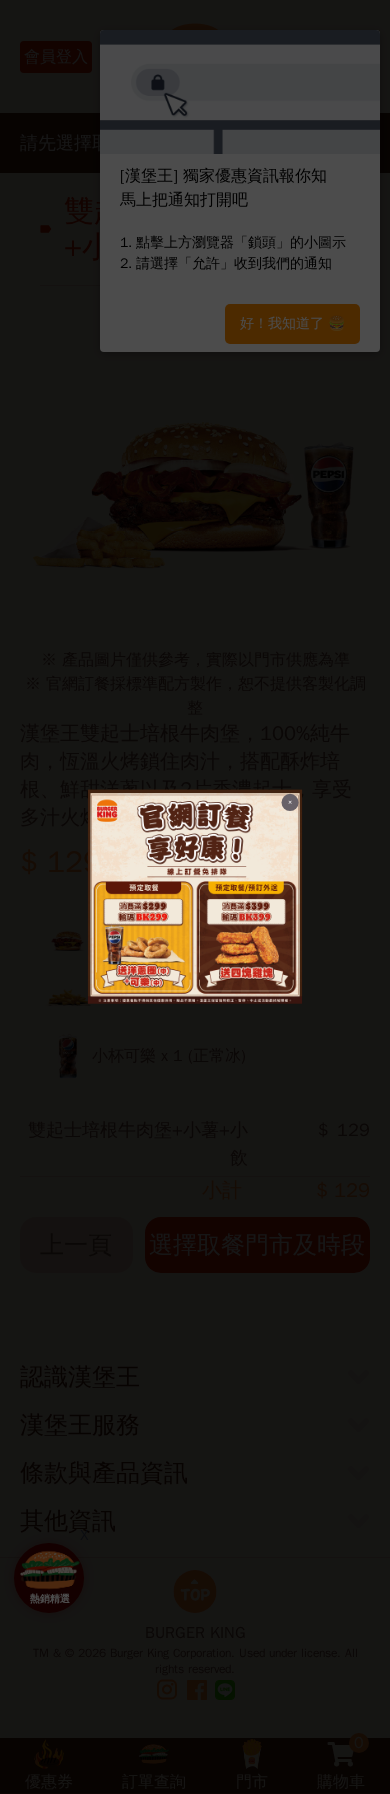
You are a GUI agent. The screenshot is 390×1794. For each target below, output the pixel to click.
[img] (195, 897)
